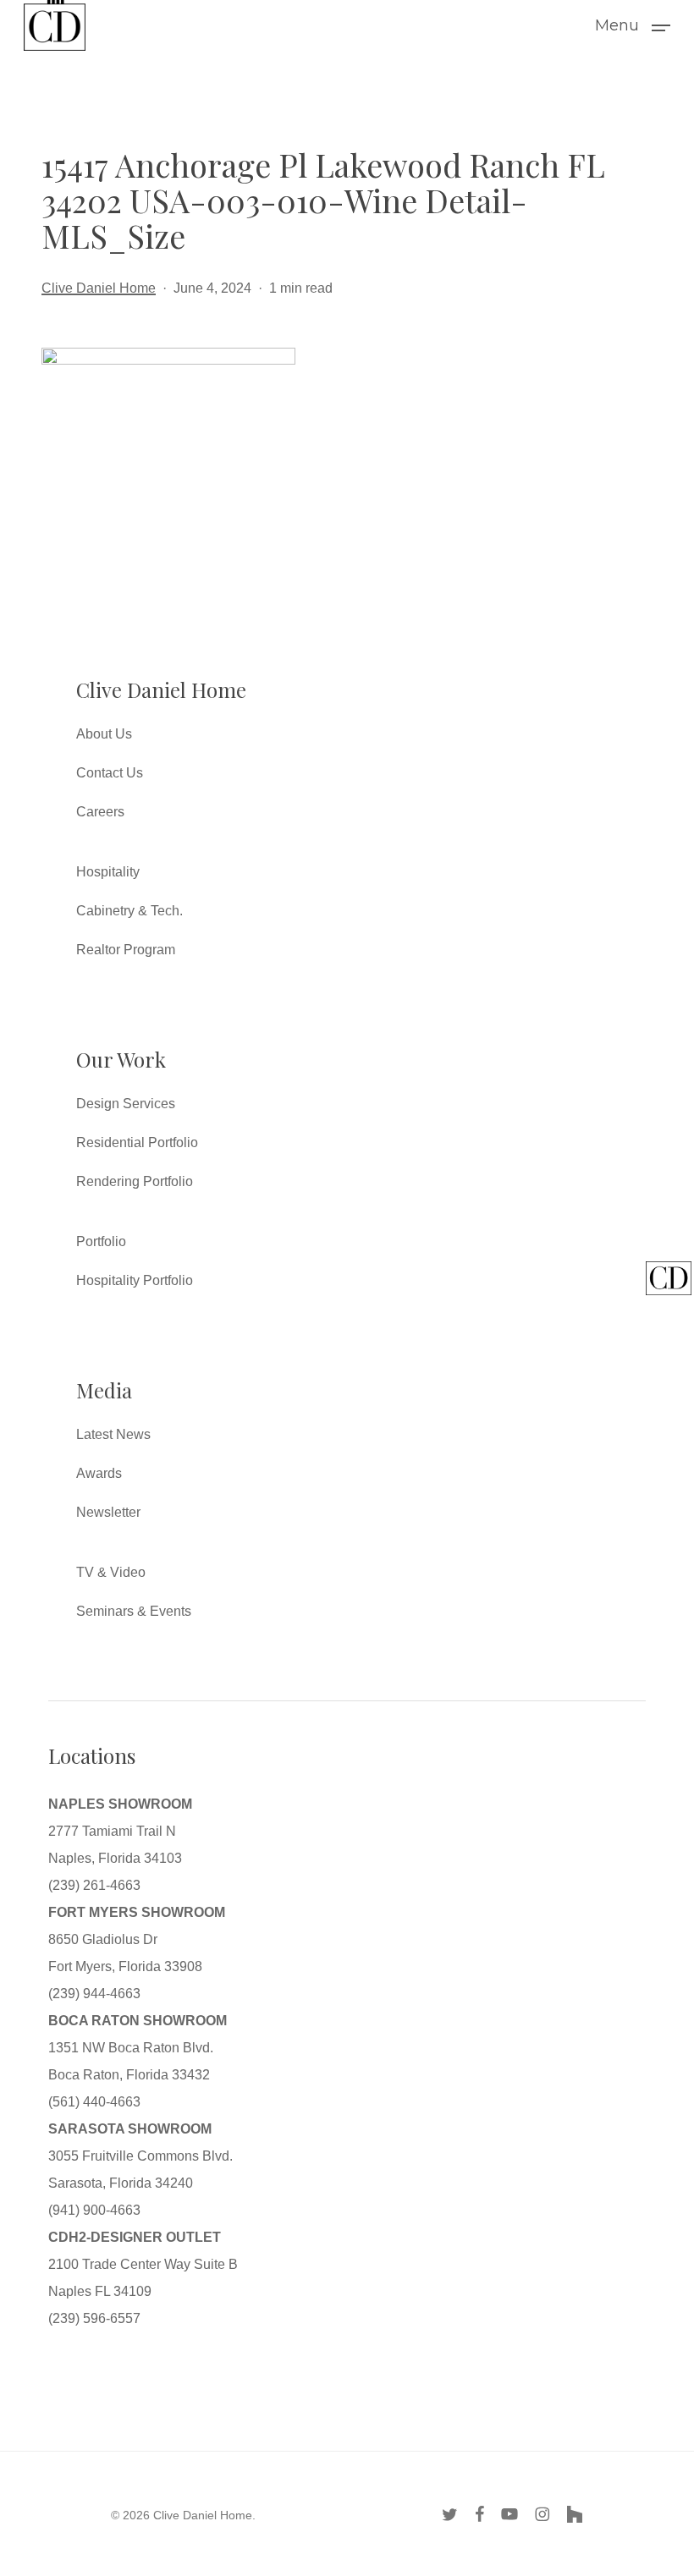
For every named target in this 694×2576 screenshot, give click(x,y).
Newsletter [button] (108, 1512)
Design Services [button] (126, 1104)
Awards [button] (99, 1473)
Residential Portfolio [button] (137, 1142)
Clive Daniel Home (99, 288)
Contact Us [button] (110, 773)
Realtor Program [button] (126, 950)
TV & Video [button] (111, 1572)
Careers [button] (100, 812)
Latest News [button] (113, 1434)
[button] (633, 25)
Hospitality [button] (108, 872)
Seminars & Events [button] (134, 1611)
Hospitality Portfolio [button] (135, 1280)
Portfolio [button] (101, 1241)
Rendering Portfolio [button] (135, 1181)
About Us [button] (104, 734)
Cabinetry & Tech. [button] (129, 911)
